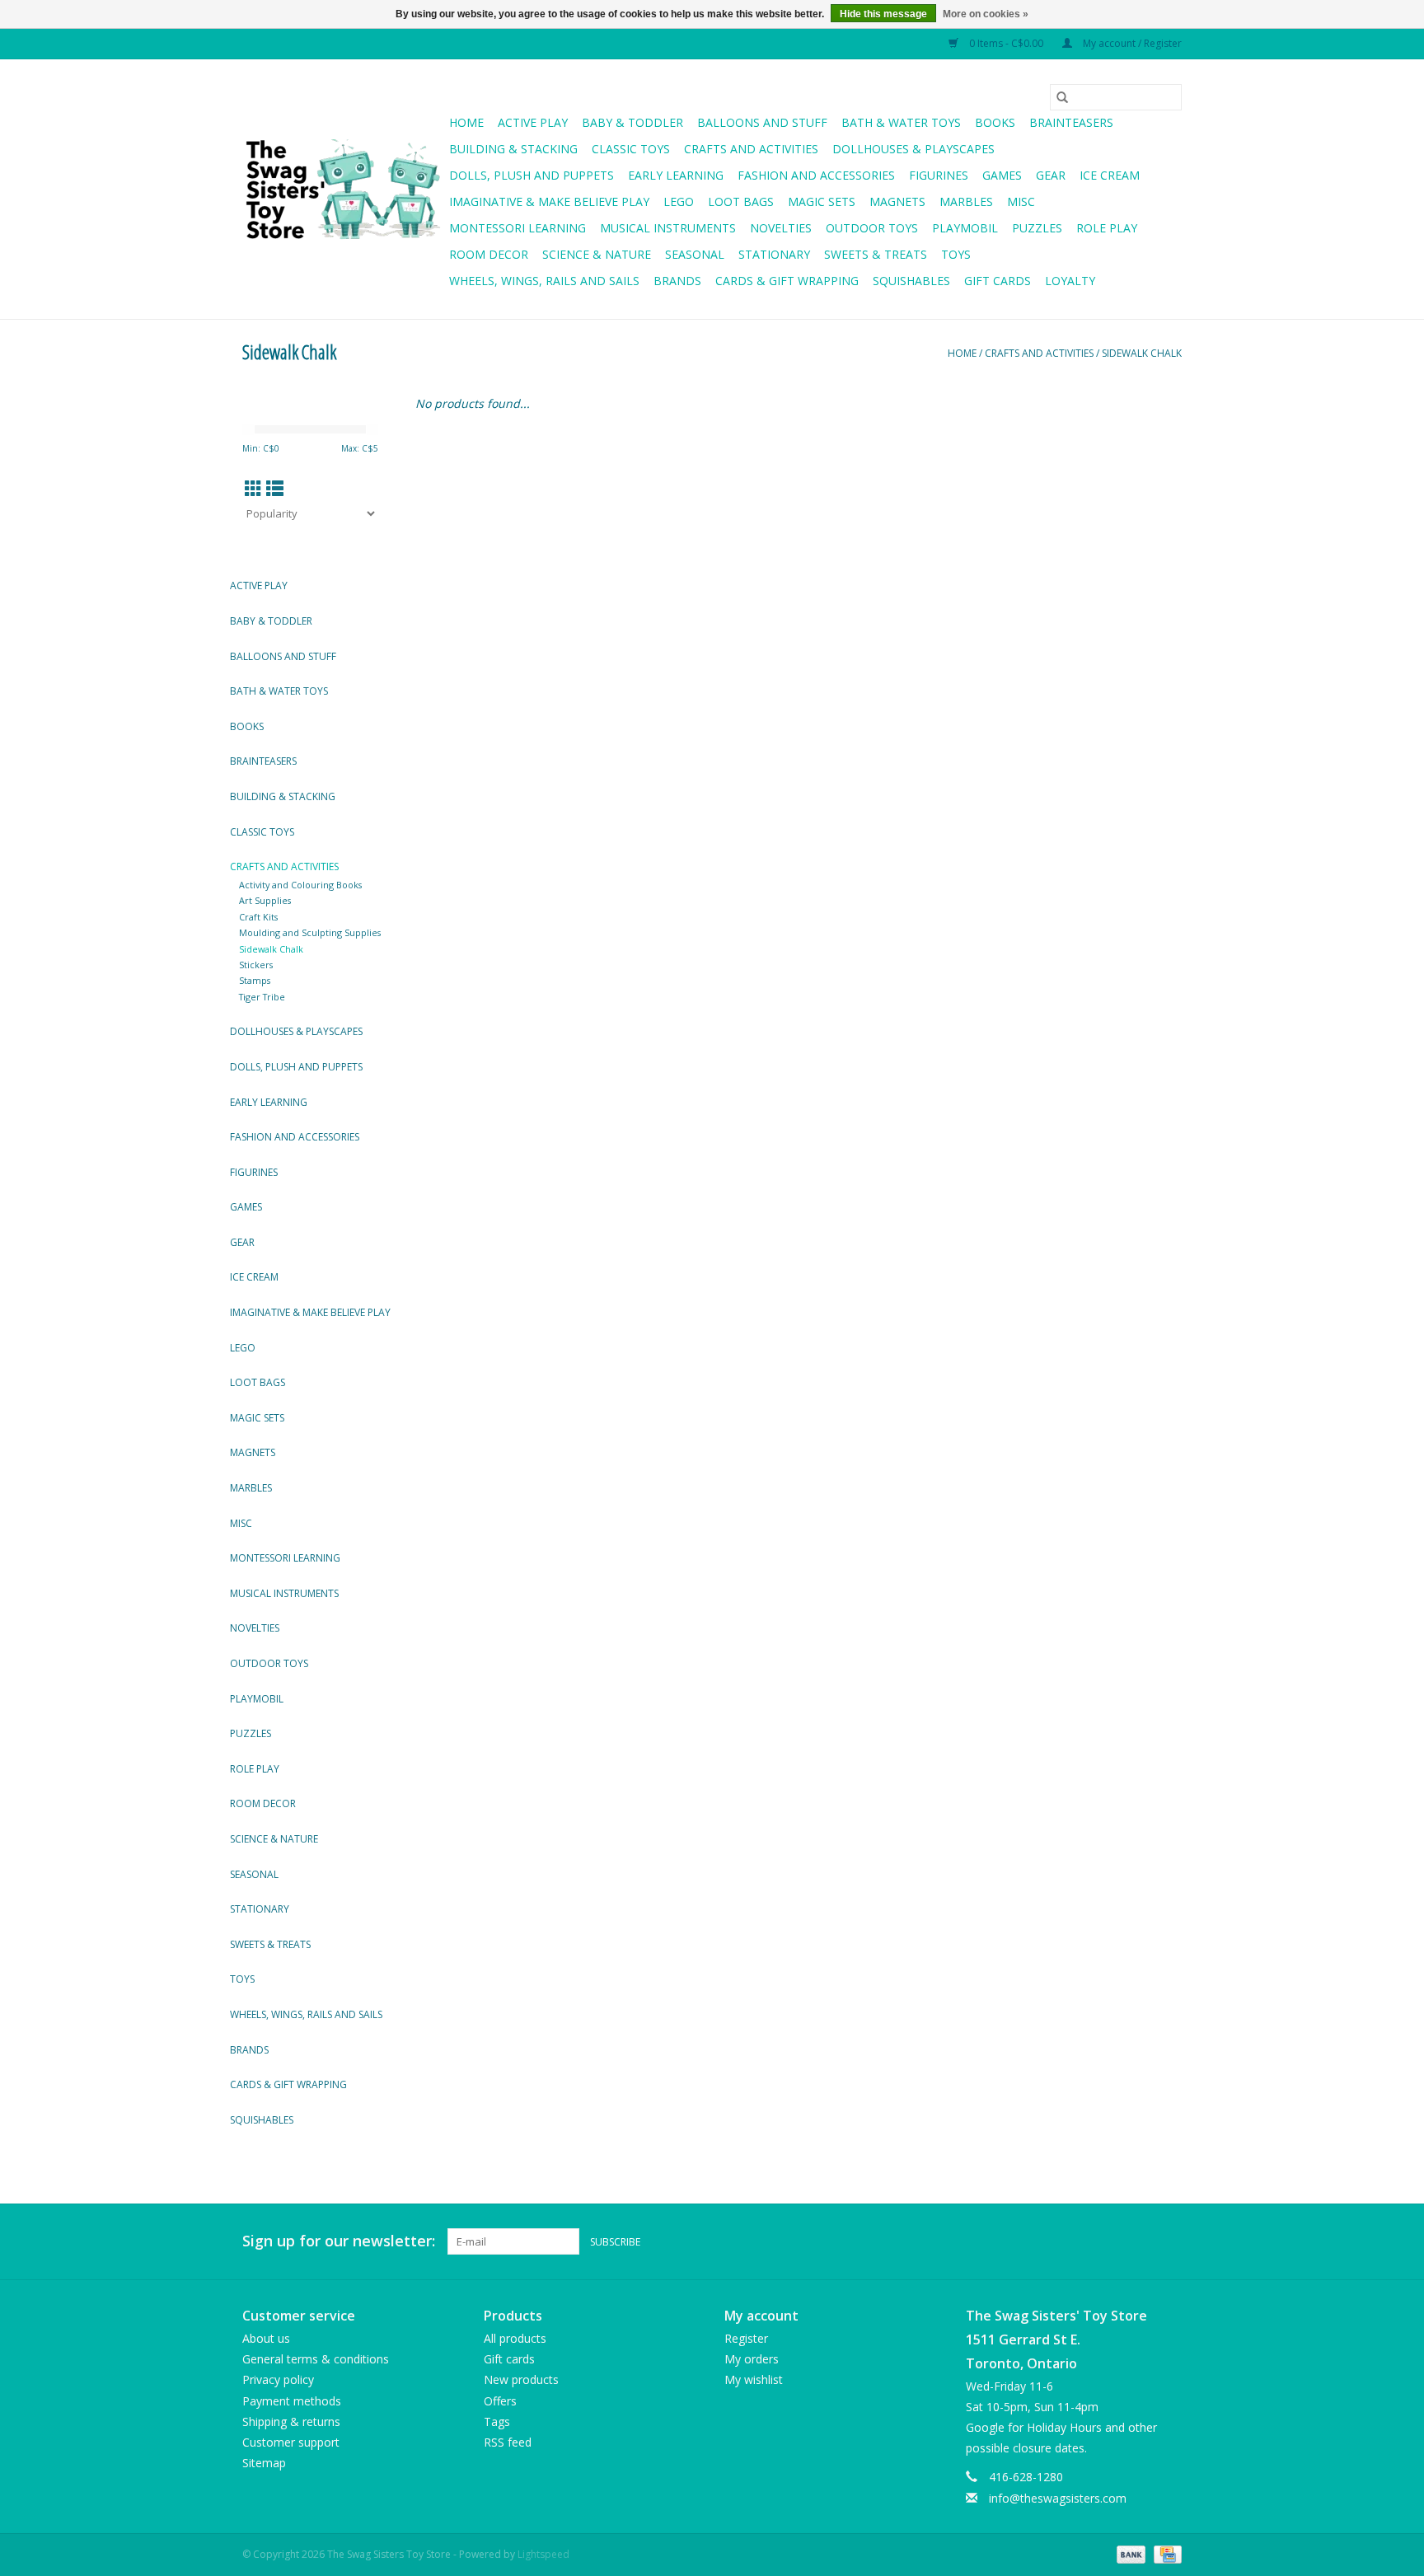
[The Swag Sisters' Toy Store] (343, 190)
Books (995, 122)
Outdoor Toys (872, 228)
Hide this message (883, 14)
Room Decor (489, 254)
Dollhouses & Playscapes (913, 149)
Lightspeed (543, 2554)
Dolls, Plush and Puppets (532, 175)
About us (266, 2338)
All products (515, 2338)
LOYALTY (1070, 281)
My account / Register (1131, 43)
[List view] (275, 489)
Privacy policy (278, 2379)
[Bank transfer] (1129, 2553)
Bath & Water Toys (901, 122)
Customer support (291, 2442)
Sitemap (264, 2463)
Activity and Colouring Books (300, 885)
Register (746, 2338)
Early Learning (676, 175)
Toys (956, 254)
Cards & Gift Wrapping (787, 281)
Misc (1021, 201)
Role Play (1107, 228)
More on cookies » (986, 14)
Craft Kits (258, 917)
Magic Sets (822, 201)
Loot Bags (741, 201)
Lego (679, 201)
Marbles (966, 201)
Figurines (939, 175)
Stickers (256, 965)
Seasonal (695, 254)
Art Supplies (265, 900)
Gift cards (998, 281)
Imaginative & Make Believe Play (549, 201)
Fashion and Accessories (816, 175)
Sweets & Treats (876, 254)
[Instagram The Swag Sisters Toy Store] (1169, 2241)
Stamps (255, 980)
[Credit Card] (1165, 2553)
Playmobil (965, 228)
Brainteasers (1071, 122)
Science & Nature (597, 254)
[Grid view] (253, 489)
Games (1002, 175)
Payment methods (292, 2401)
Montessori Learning (518, 228)
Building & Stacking (513, 149)
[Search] (1062, 97)
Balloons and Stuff (762, 122)
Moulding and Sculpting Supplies (310, 932)
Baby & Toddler (632, 122)
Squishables (911, 281)
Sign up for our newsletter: (339, 2241)
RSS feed (508, 2442)
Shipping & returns (291, 2421)
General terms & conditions (316, 2359)
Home (466, 122)
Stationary (774, 254)
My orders (752, 2359)
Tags (497, 2421)
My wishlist (754, 2379)
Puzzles (1037, 228)
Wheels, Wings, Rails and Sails (544, 281)
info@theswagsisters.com (1058, 2498)
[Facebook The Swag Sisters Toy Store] (1139, 2241)
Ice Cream (1110, 175)
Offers (500, 2401)
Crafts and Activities (751, 149)
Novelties (781, 228)
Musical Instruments (668, 228)
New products (521, 2379)
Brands (677, 281)
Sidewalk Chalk (1142, 353)
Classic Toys (631, 149)
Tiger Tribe (262, 997)
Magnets (897, 201)
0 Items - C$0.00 (1006, 43)
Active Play (533, 122)
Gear (1051, 175)
